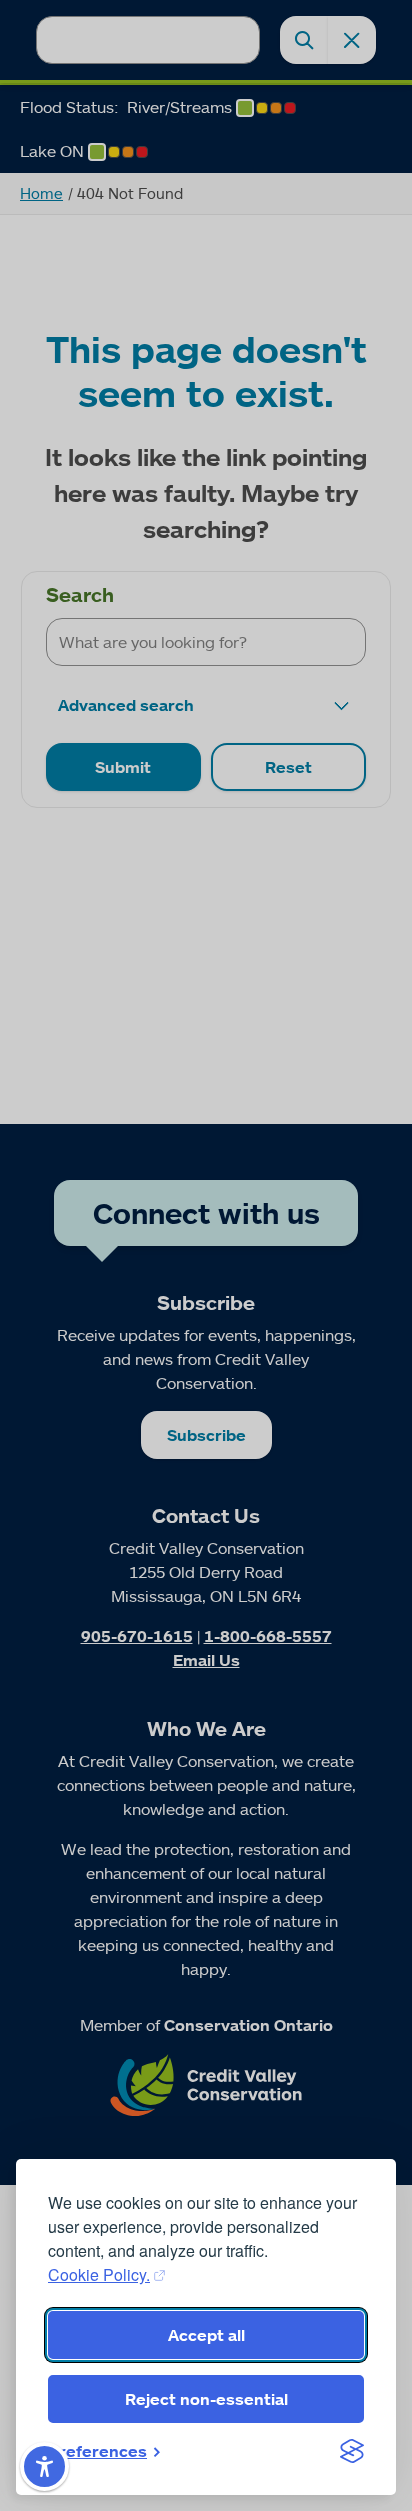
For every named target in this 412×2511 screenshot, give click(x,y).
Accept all (206, 2335)
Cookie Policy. (99, 2274)
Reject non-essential (206, 2399)
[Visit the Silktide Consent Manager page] (352, 2451)
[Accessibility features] (44, 2466)
